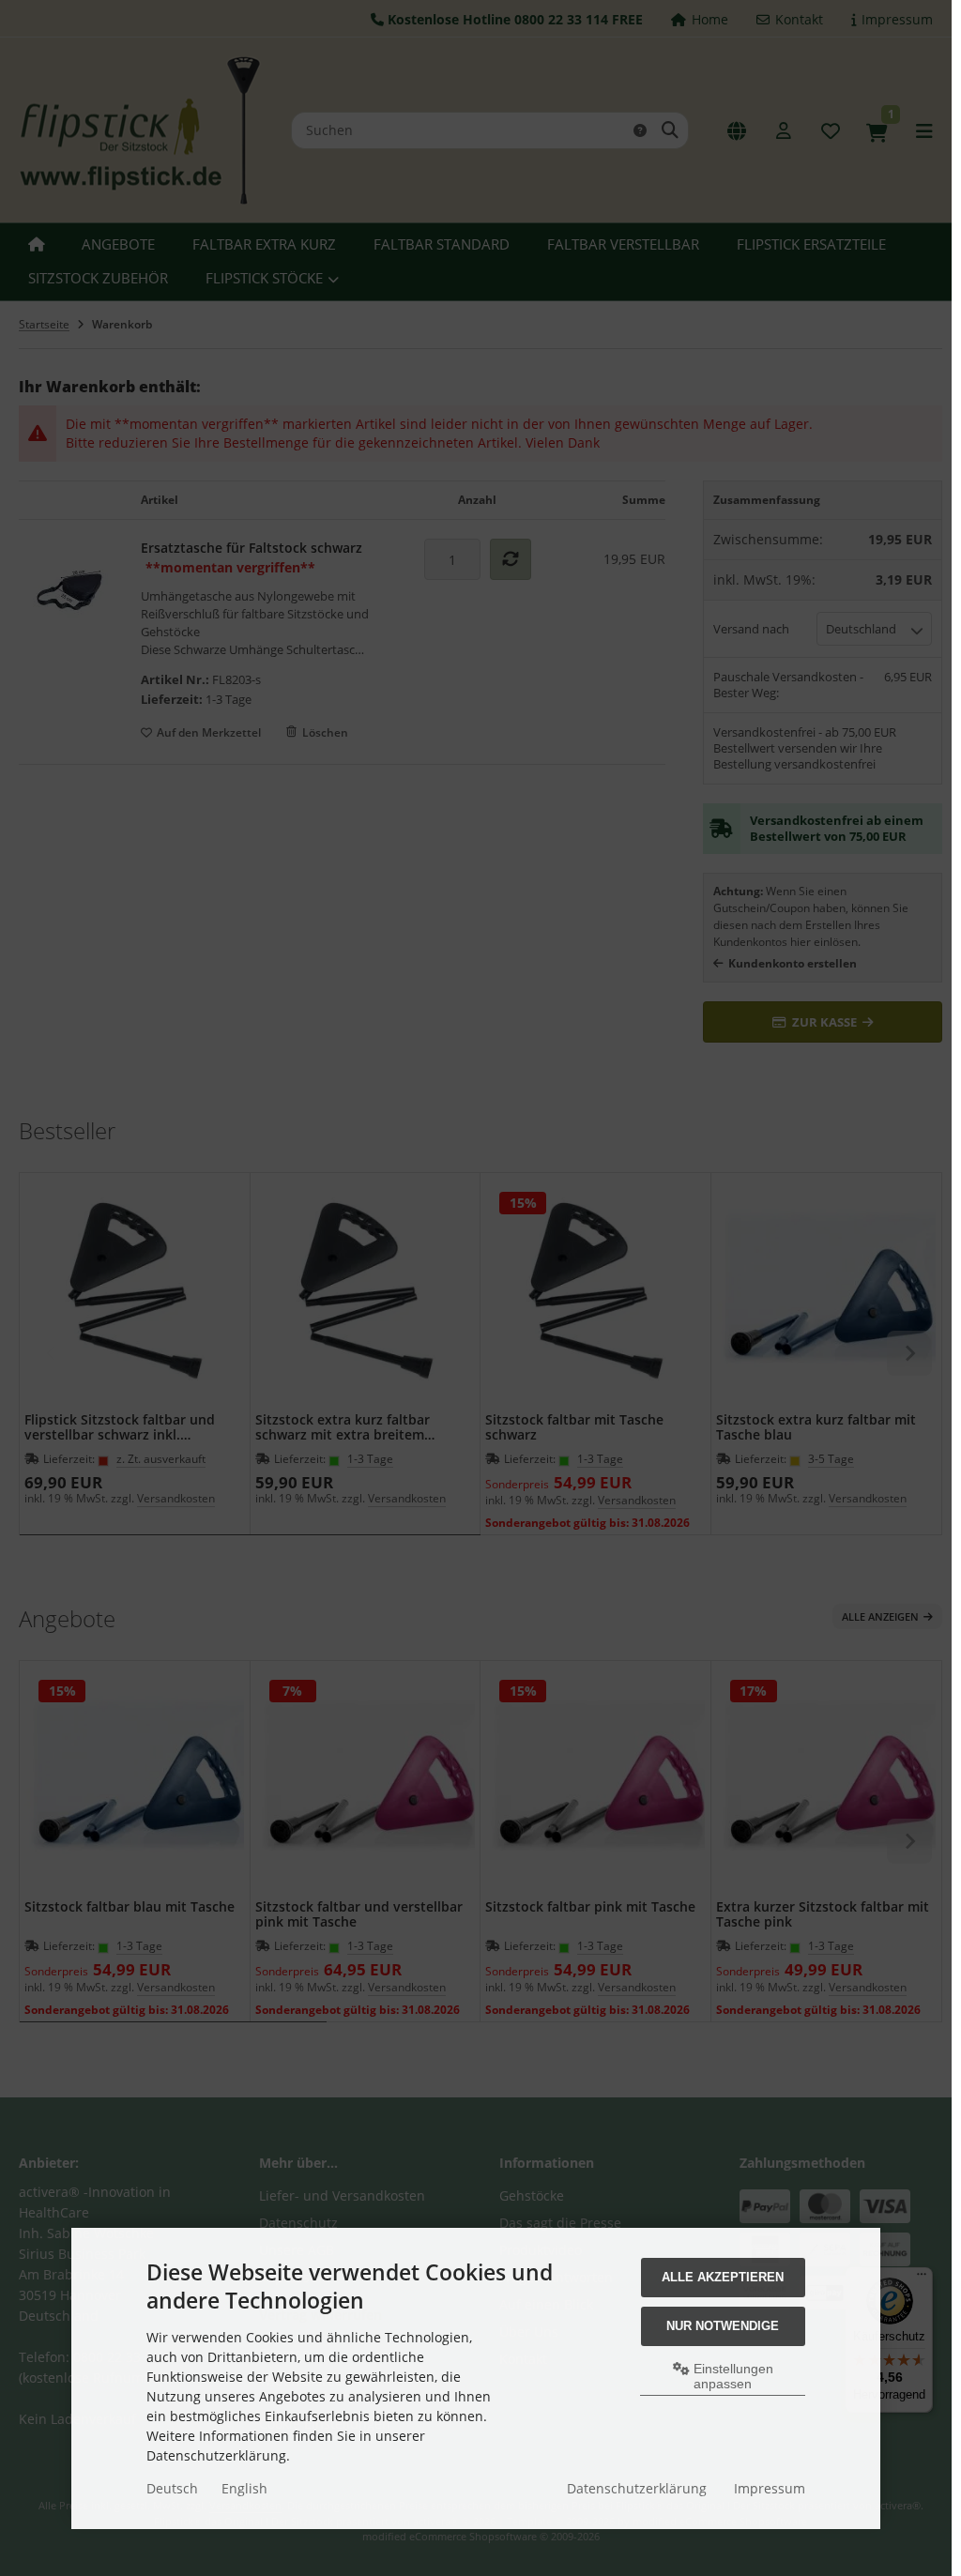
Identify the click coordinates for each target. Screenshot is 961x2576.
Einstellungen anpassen (732, 2376)
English (244, 2488)
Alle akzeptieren (723, 2277)
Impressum (770, 2488)
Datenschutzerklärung (637, 2488)
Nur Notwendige (723, 2326)
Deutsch (172, 2488)
